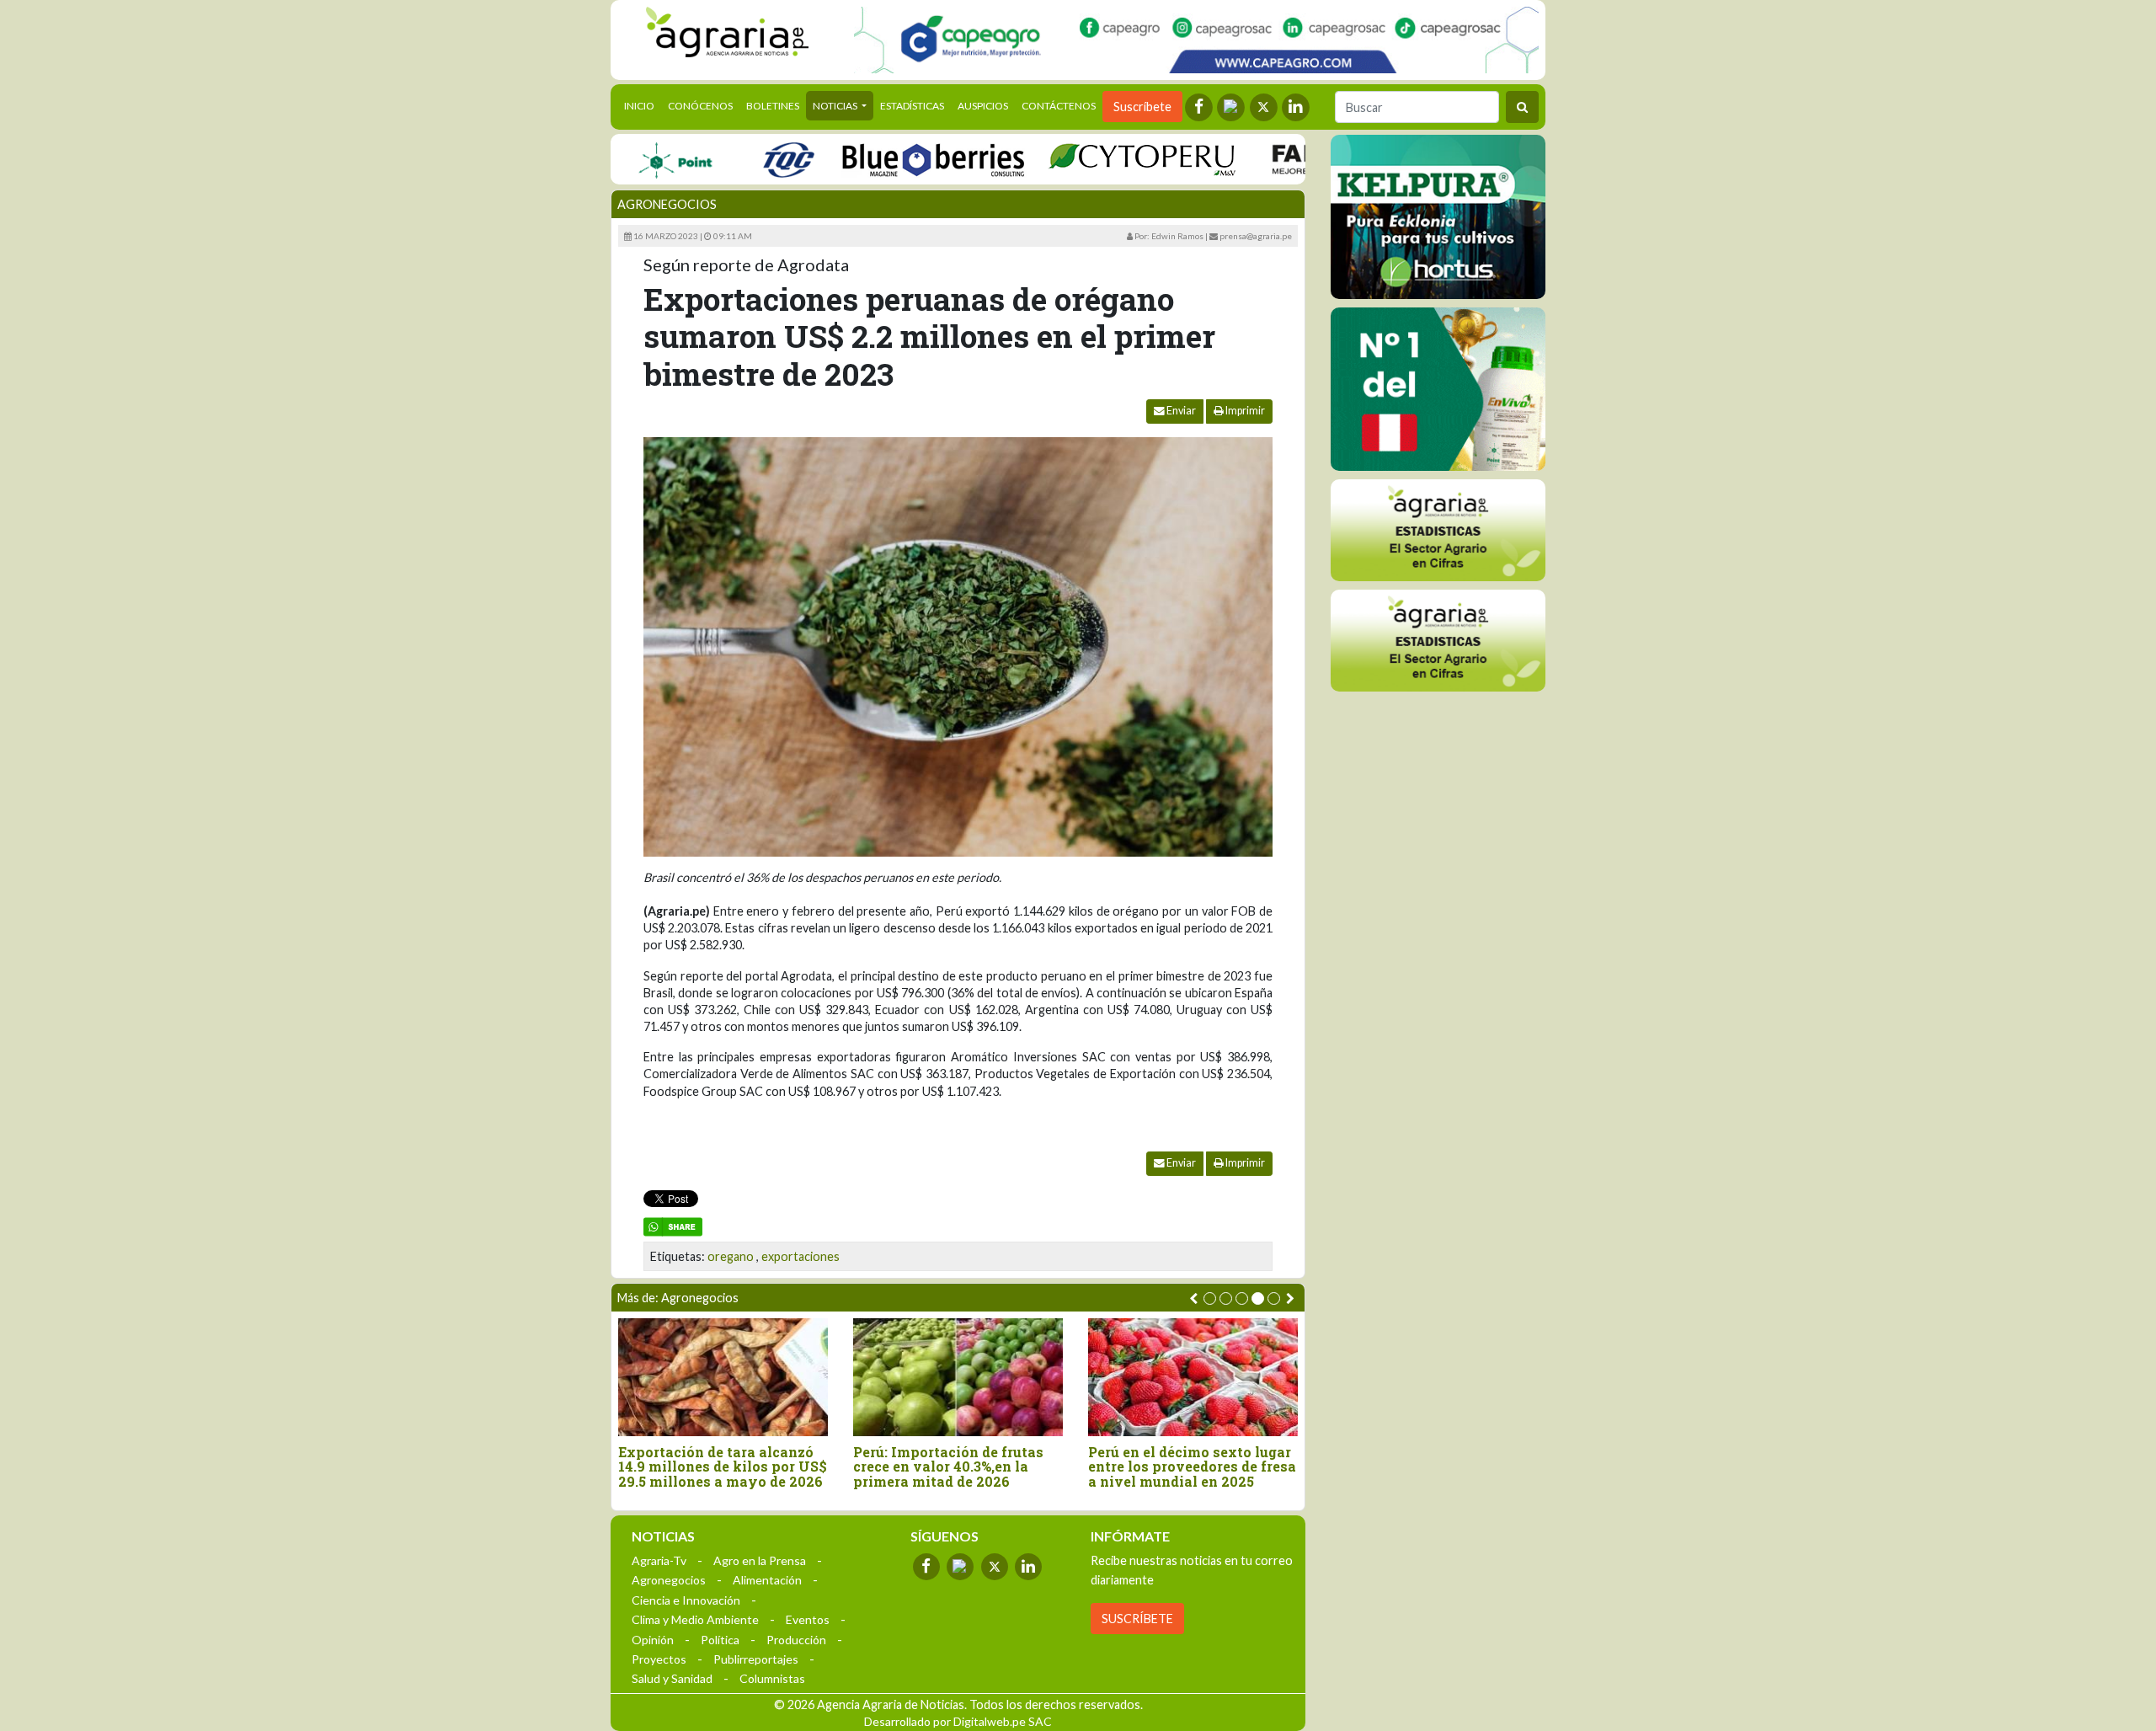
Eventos (808, 1619)
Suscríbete (1142, 107)
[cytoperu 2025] (1095, 159)
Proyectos (659, 1659)
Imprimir (1244, 411)
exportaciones (800, 1256)
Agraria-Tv (659, 1560)
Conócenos (700, 106)
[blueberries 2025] (886, 159)
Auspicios (983, 106)
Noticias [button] (836, 106)
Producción (796, 1640)
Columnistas (772, 1678)
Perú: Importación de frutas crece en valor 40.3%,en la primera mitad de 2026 (948, 1467)
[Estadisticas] (1438, 530)
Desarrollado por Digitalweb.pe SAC (958, 1721)
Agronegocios (667, 204)
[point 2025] (628, 159)
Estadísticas (912, 106)
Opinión (653, 1640)
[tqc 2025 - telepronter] (741, 159)
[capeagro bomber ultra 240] (1196, 40)
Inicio (643, 105)
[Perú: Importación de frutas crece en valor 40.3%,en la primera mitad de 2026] (958, 1377)
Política (720, 1640)
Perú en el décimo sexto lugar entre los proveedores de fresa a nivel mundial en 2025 (1192, 1467)
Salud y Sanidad (672, 1678)
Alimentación (767, 1580)
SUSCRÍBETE (1137, 1619)
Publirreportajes (756, 1659)
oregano (731, 1256)
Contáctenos (1059, 106)
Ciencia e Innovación (686, 1600)
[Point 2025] (1438, 389)
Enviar (1180, 411)
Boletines (773, 106)
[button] (1210, 1298)
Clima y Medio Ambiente (695, 1619)
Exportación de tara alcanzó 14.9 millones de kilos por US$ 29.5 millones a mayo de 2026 (723, 1467)
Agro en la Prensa (760, 1560)
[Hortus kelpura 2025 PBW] (1438, 217)
